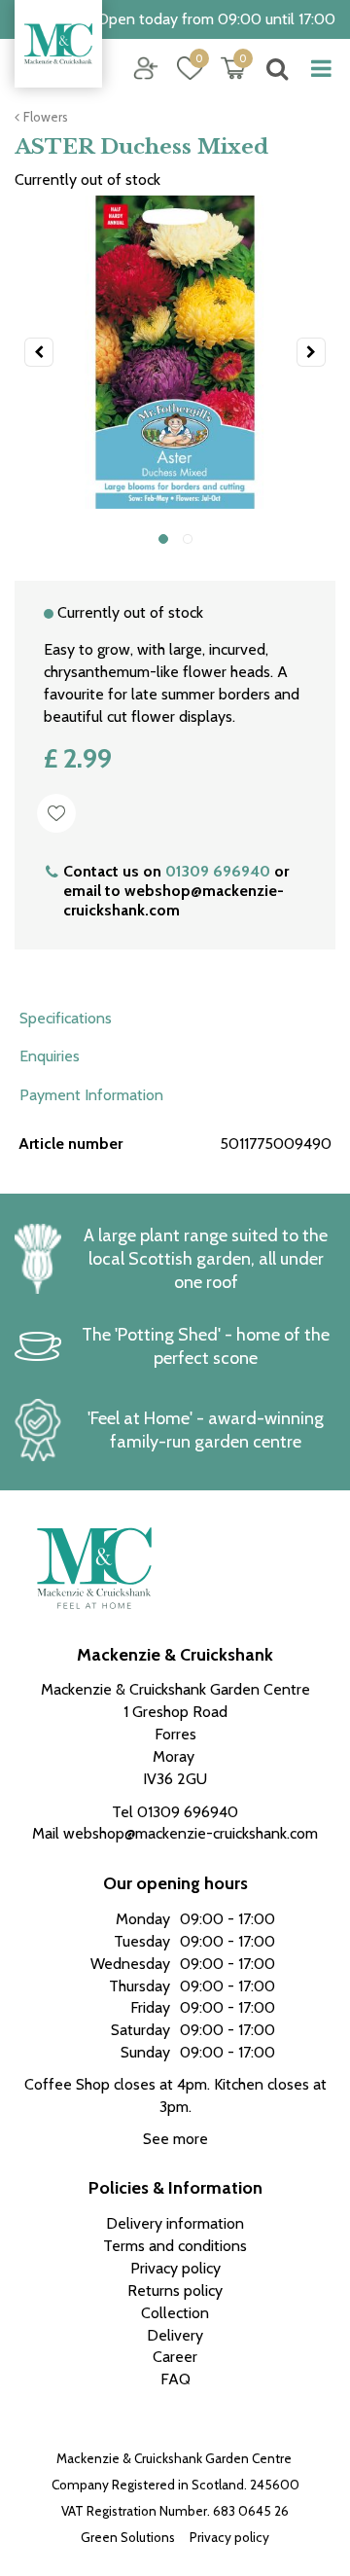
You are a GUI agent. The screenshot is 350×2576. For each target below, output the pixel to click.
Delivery (175, 2335)
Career (175, 2357)
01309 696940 (218, 871)
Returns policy (175, 2290)
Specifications (66, 1018)
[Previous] (39, 352)
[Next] (311, 352)
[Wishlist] (190, 68)
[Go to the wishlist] (182, 69)
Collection (175, 2313)
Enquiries (50, 1056)
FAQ (175, 2379)
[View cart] (233, 68)
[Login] (146, 68)
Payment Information (91, 1095)
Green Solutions (128, 2537)
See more (175, 2139)
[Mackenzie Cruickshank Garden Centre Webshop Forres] (58, 44)
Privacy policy (229, 2537)
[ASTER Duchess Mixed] (175, 352)
